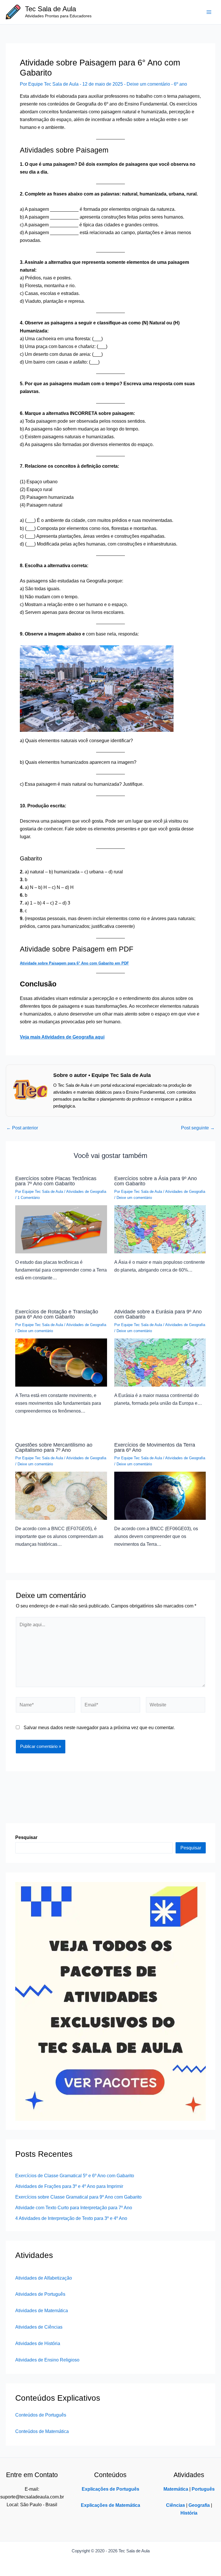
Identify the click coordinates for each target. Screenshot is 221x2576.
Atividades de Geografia (86, 1192)
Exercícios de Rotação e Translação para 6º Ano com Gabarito (57, 1314)
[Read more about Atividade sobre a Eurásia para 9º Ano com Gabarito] (160, 1362)
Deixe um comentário (148, 84)
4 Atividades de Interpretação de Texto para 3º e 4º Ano (71, 2218)
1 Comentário (29, 1198)
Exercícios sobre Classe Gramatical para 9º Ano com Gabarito (78, 2197)
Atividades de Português (40, 2294)
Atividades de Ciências (39, 2327)
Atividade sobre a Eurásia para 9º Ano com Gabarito (158, 1314)
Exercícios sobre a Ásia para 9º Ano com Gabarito (156, 1181)
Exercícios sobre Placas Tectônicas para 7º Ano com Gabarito (56, 1181)
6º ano (180, 84)
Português (203, 2489)
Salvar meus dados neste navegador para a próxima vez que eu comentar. (99, 1727)
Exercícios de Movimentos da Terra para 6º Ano (155, 1447)
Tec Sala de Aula (51, 9)
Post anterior (22, 1128)
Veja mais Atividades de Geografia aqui (62, 1037)
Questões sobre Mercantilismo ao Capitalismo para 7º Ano (54, 1447)
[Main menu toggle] (209, 12)
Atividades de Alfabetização (44, 2278)
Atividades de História (38, 2343)
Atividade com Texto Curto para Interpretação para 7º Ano (74, 2208)
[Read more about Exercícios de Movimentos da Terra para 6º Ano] (160, 1495)
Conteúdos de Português (41, 2415)
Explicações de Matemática (110, 2505)
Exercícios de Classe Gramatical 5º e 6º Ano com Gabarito (75, 2176)
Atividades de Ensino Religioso (47, 2360)
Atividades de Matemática (42, 2310)
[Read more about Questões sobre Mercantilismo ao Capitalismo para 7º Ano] (61, 1495)
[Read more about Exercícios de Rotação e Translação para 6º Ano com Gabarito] (61, 1362)
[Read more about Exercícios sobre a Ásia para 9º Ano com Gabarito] (160, 1229)
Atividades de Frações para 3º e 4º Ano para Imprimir (69, 2186)
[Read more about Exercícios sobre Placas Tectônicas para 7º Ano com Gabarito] (61, 1229)
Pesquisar (191, 1848)
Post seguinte (198, 1128)
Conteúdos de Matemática (42, 2431)
